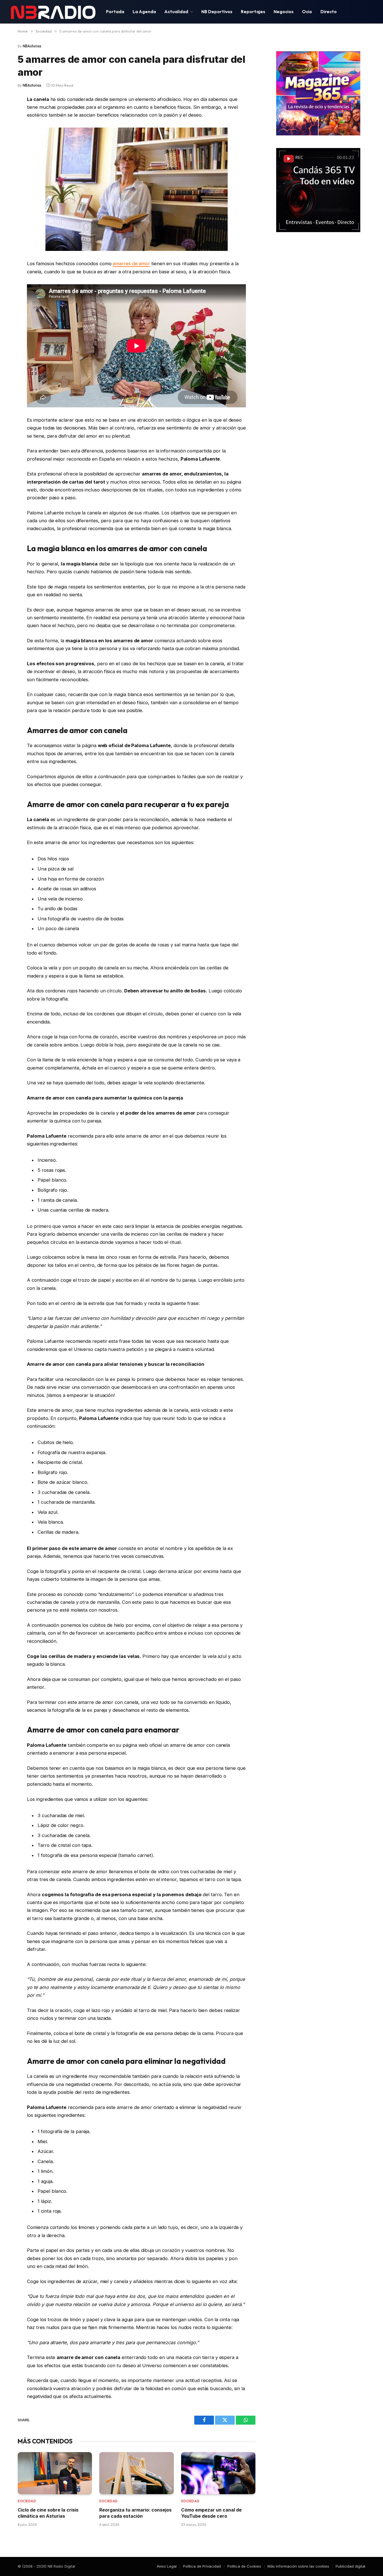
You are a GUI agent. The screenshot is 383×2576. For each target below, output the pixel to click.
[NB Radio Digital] (53, 12)
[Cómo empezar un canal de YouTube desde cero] (218, 2473)
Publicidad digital (350, 2566)
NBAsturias (32, 46)
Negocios (284, 11)
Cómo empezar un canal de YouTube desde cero (211, 2513)
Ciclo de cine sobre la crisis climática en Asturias (48, 2513)
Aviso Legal (167, 2566)
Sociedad (27, 2501)
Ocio (307, 11)
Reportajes (253, 11)
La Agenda (144, 11)
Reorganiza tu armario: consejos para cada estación (135, 2513)
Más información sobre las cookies (298, 2566)
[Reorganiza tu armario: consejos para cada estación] (136, 2473)
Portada (115, 11)
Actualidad (176, 11)
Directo (329, 11)
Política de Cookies (244, 2566)
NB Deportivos (217, 11)
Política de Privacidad (202, 2566)
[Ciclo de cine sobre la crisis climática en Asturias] (55, 2473)
